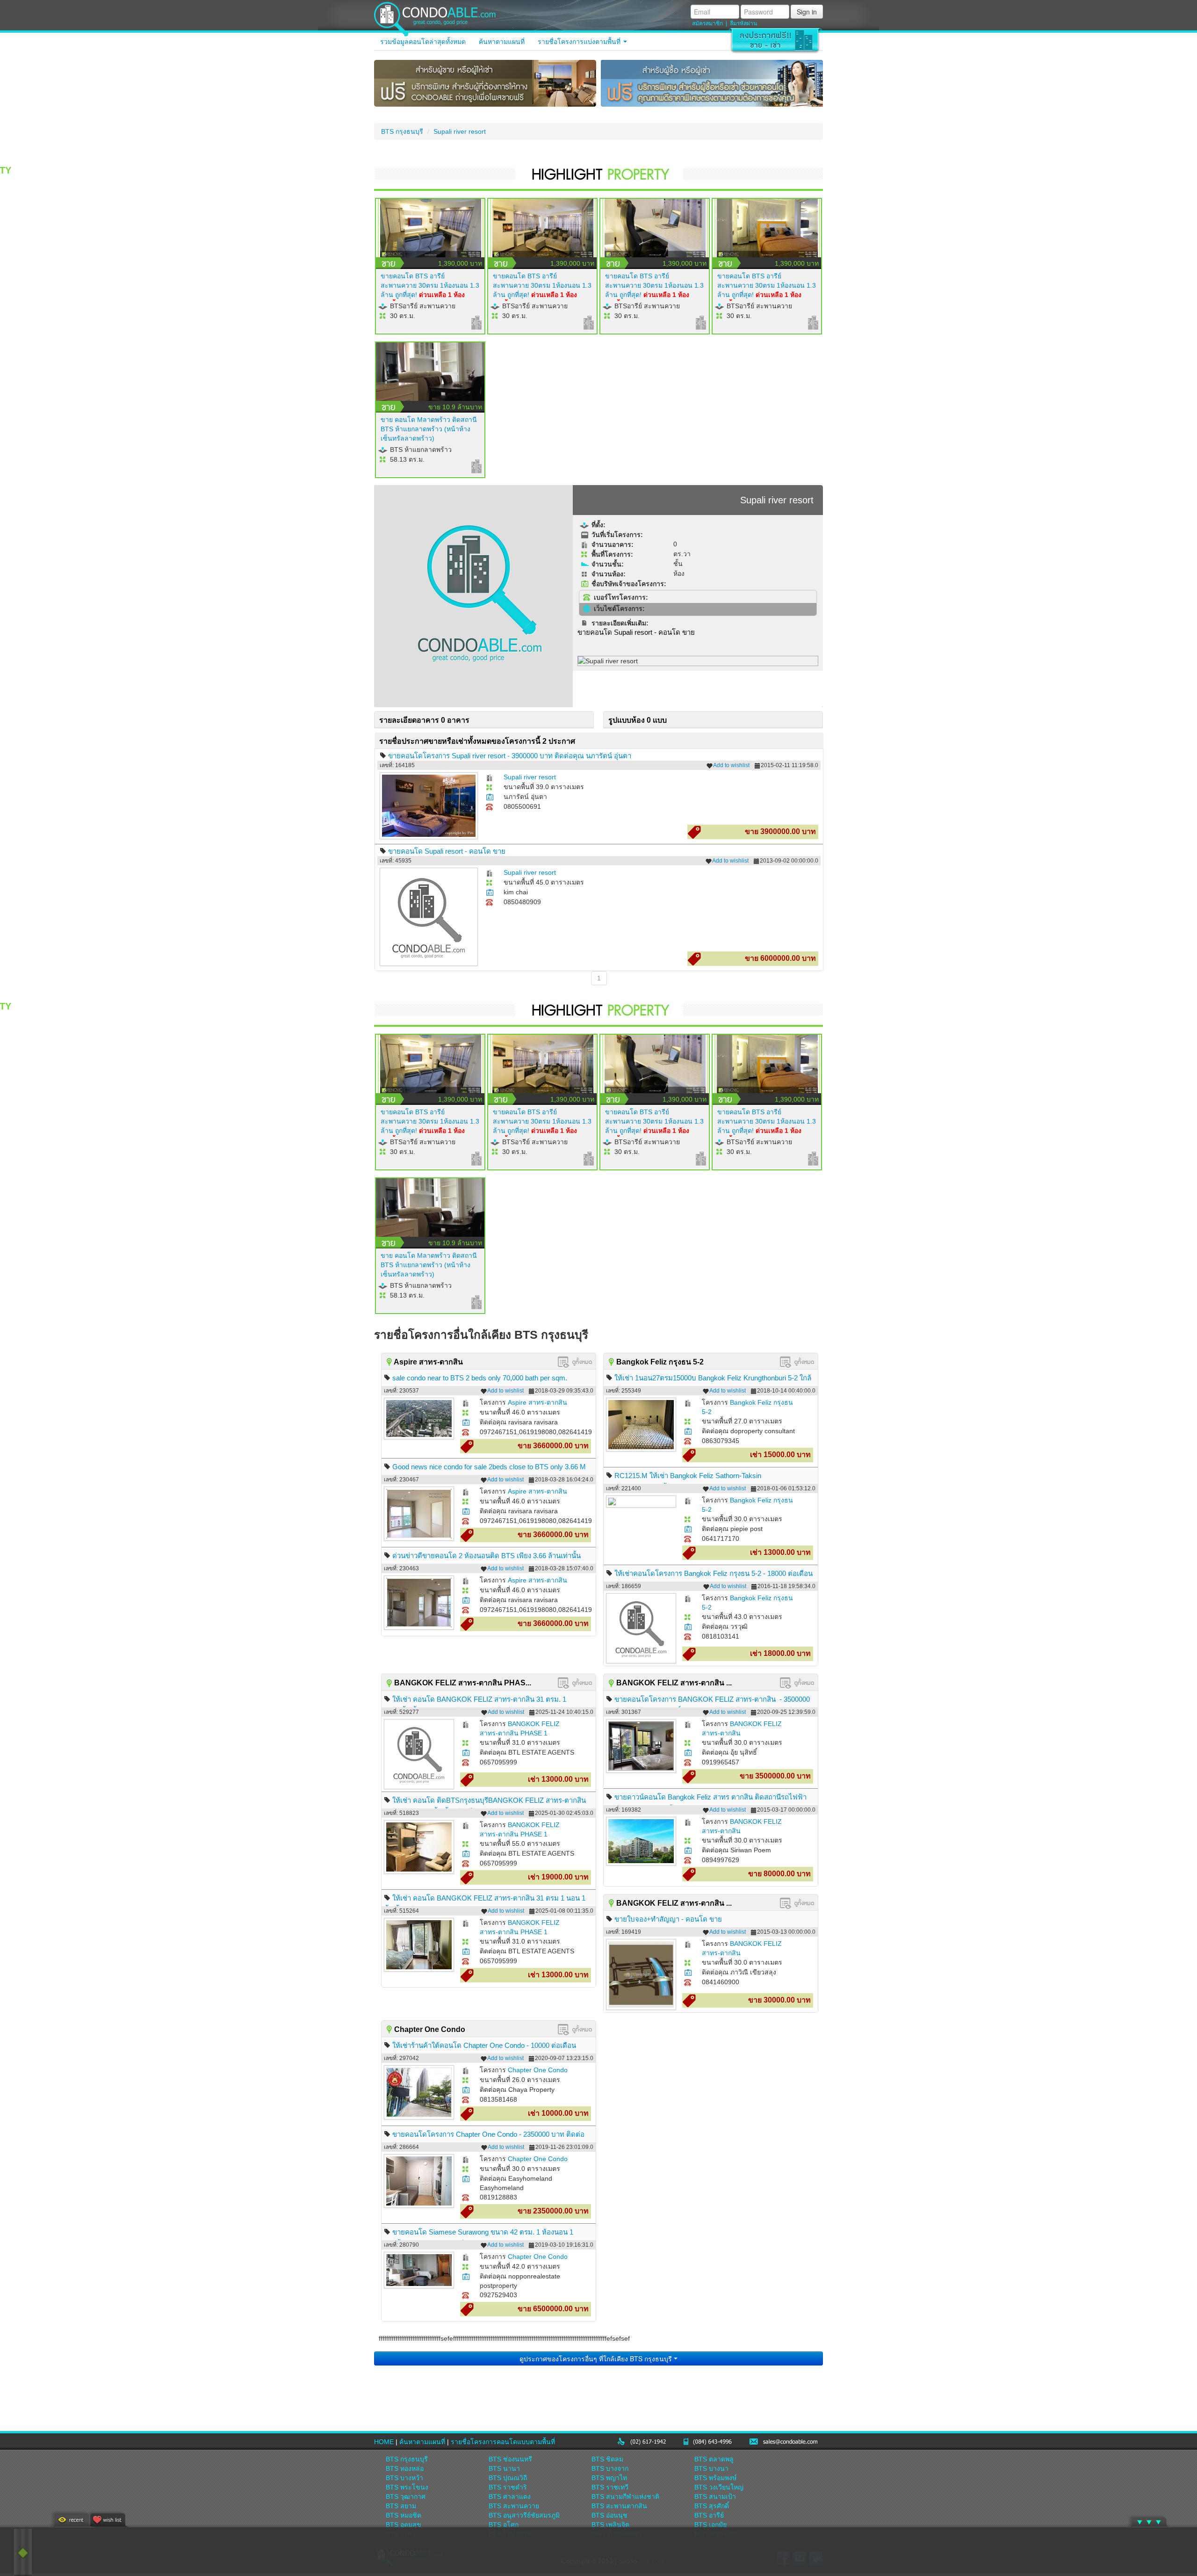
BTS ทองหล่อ (405, 2468)
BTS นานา (504, 2468)
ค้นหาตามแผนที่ (502, 42)
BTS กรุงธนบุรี (402, 131)
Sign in (807, 12)
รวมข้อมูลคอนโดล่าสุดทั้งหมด (423, 42)
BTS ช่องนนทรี (510, 2459)
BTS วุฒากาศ (406, 2496)
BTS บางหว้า (404, 2478)
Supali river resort (460, 131)
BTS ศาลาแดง (510, 2496)
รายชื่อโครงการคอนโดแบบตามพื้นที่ (503, 2442)
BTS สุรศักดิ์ (712, 2506)
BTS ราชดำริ (508, 2487)
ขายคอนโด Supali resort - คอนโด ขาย (447, 851)
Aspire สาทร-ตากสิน (537, 1402)
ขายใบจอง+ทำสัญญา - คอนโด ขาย (668, 1919)
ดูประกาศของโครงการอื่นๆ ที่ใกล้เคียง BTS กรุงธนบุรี (597, 2358)
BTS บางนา (711, 2468)
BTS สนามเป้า (715, 2496)
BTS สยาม (401, 2506)
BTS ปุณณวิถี (508, 2478)
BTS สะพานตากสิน (619, 2506)
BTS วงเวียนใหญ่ (719, 2487)
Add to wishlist (731, 765)
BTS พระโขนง (407, 2487)
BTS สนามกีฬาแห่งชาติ (625, 2496)
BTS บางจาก (610, 2468)
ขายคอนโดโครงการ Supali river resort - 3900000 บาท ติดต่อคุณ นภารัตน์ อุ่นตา (510, 756)
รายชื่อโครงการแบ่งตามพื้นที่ (580, 42)
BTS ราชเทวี (610, 2487)
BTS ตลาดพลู (714, 2459)
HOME (384, 2442)
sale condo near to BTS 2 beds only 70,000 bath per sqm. (480, 1378)
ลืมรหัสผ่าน (743, 23)
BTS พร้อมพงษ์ (715, 2478)
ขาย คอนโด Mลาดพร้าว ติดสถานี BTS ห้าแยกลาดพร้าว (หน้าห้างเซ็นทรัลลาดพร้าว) (429, 429)
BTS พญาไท (609, 2478)
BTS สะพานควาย (514, 2506)
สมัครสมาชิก (707, 23)
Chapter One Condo (538, 2070)
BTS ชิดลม (607, 2459)
